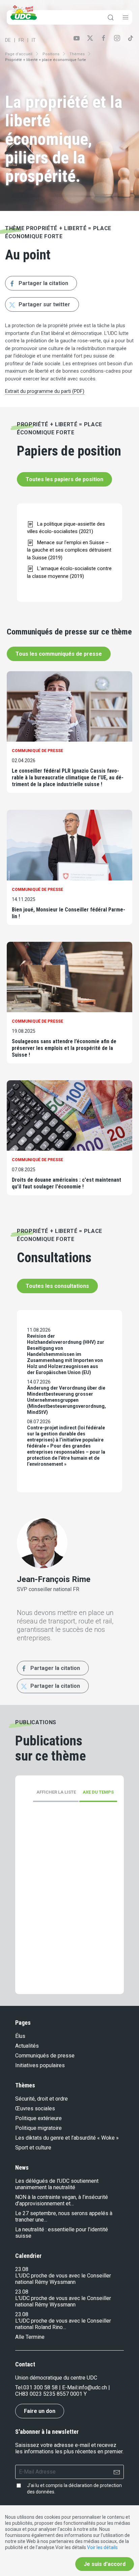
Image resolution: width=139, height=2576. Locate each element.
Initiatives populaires (40, 2065)
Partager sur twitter (44, 304)
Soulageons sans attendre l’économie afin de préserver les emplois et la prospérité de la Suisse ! (64, 1048)
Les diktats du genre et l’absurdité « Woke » (67, 2138)
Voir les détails (102, 2547)
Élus (20, 2036)
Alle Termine (30, 2337)
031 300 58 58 (40, 2387)
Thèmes (77, 54)
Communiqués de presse (45, 2056)
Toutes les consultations (57, 1286)
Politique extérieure (38, 2118)
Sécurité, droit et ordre (41, 2099)
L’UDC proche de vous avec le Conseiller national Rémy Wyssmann (63, 2279)
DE (8, 40)
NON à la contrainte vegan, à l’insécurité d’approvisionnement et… (62, 2200)
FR (21, 40)
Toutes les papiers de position (64, 479)
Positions (51, 54)
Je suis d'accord (105, 2564)
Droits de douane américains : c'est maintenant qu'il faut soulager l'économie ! (66, 1183)
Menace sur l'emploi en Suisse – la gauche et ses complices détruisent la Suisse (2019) (69, 550)
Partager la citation (43, 283)
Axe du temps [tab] (98, 1792)
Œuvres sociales (35, 2108)
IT (34, 40)
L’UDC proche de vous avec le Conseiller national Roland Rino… (63, 2324)
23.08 (22, 2269)
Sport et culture (33, 2148)
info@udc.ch (93, 2387)
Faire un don (40, 2411)
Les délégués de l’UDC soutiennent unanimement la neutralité (57, 2184)
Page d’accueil (19, 54)
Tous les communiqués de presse (59, 654)
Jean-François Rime (54, 1579)
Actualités (27, 2046)
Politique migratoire (38, 2128)
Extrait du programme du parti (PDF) (45, 391)
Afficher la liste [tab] (56, 1792)
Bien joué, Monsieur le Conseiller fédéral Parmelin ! (68, 913)
